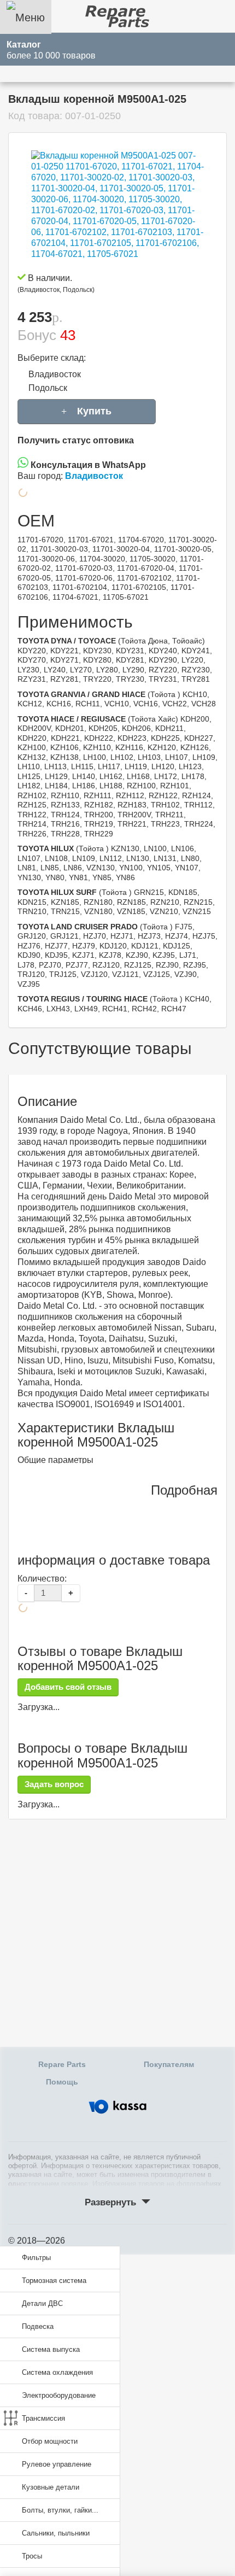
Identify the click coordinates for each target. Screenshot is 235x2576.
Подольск (48, 388)
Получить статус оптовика (76, 440)
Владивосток (55, 374)
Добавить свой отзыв (68, 1687)
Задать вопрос (54, 1784)
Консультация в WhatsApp (87, 465)
